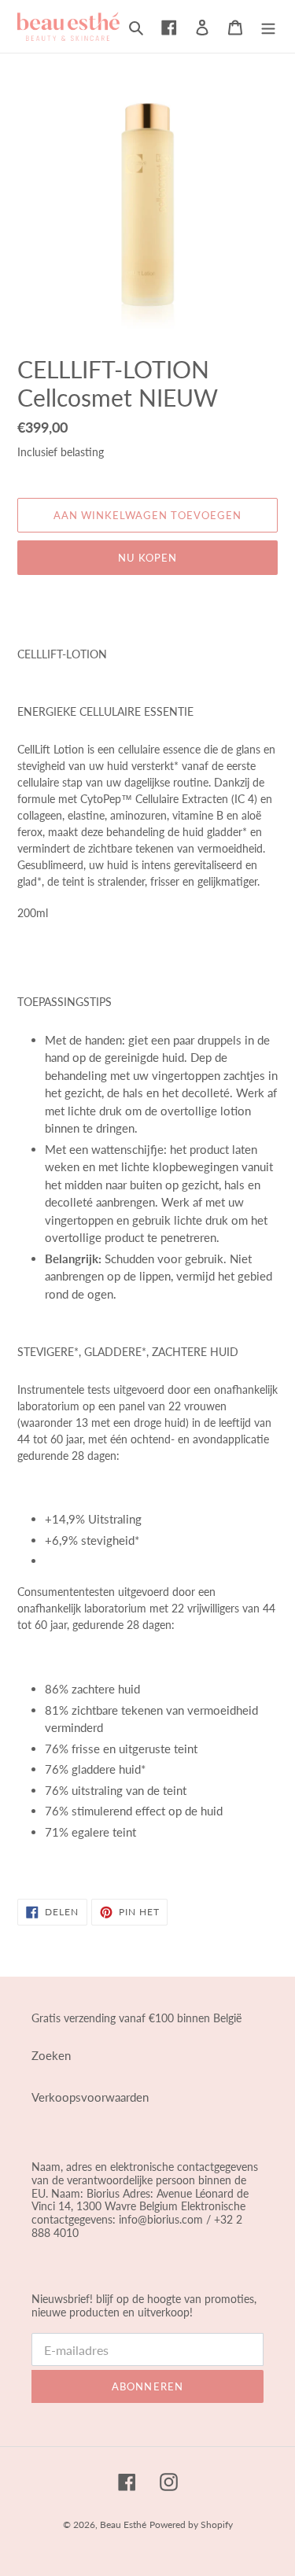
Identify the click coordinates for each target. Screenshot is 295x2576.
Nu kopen (147, 558)
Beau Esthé (123, 2524)
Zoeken (51, 2055)
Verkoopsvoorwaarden (90, 2097)
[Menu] (268, 26)
